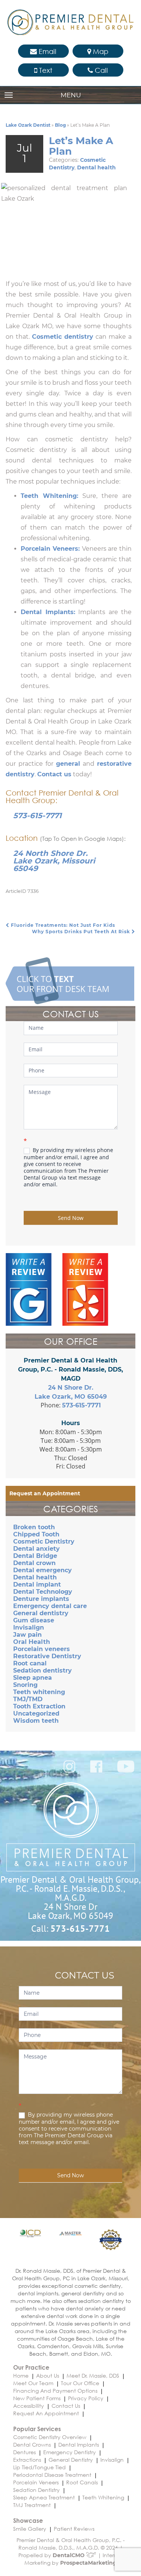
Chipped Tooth (36, 1534)
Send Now (71, 1218)
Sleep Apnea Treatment (44, 2497)
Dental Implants (79, 2445)
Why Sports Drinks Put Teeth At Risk (82, 932)
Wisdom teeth (36, 1721)
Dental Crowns (32, 2445)
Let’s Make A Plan (81, 146)
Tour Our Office (80, 2383)
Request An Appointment (46, 2413)
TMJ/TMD (28, 1699)
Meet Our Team (33, 2383)
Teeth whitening (39, 1692)
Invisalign (29, 1627)
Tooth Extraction (39, 1706)
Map (100, 51)
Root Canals (82, 2482)
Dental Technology (43, 1592)
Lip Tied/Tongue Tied (39, 2467)
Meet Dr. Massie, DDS (93, 2376)
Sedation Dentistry (36, 2490)
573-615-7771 (37, 816)
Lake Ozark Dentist (28, 125)
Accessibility (29, 2406)
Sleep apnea (33, 1678)
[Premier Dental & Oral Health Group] (70, 22)
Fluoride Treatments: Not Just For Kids (62, 925)
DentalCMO (69, 2555)
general (68, 764)
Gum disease (34, 1620)
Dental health (96, 167)
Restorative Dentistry (47, 1656)
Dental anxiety (36, 1549)
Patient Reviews (74, 2529)
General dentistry (41, 1613)
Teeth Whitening (103, 2497)
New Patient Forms (37, 2398)
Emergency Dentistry (70, 2452)
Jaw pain (27, 1635)
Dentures (24, 2452)
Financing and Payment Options (55, 2391)
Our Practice (31, 2367)
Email (47, 51)
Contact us (54, 774)
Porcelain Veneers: (51, 549)
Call (100, 70)
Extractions (27, 2460)
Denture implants (41, 1599)
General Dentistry (71, 2460)
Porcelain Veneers (36, 2482)
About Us (48, 2376)
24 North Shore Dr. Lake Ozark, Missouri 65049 (54, 861)
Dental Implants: (48, 612)
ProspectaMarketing (88, 2563)
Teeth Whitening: (49, 496)
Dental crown (34, 1563)
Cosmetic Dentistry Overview (50, 2437)
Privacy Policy (86, 2398)
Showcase (28, 2520)
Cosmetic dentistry (63, 337)
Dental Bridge (35, 1556)
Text (45, 70)
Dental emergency (42, 1570)
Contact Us (66, 2406)
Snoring (25, 1685)
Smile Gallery (30, 2529)
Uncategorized (36, 1713)
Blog (60, 125)
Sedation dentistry (42, 1670)
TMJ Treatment (32, 2505)
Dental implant (37, 1584)
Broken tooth (34, 1527)
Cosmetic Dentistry (44, 1541)
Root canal (30, 1663)
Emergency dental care (50, 1606)
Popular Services (37, 2429)
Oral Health (32, 1642)
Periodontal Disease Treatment (52, 2475)
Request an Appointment (45, 1493)
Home (21, 2376)
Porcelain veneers (42, 1649)
